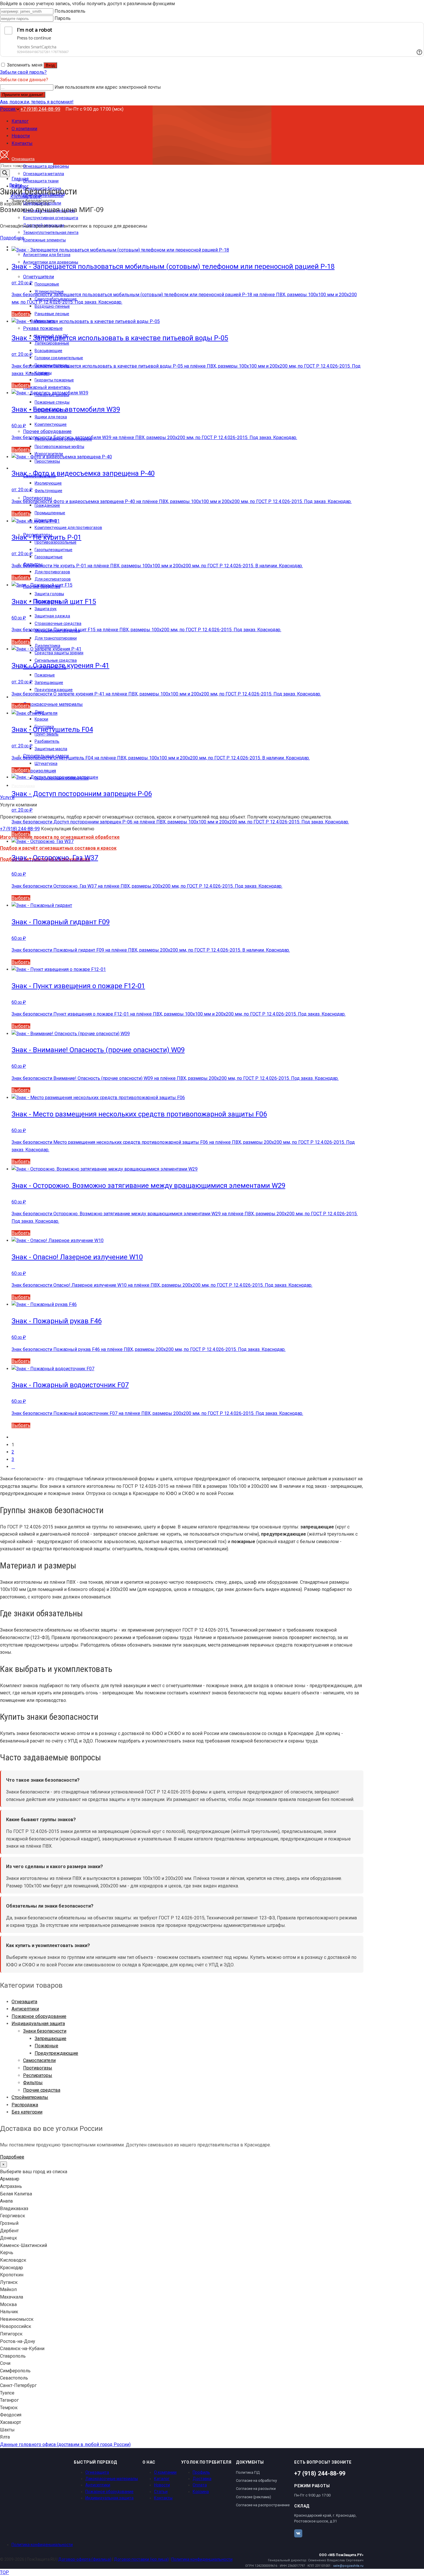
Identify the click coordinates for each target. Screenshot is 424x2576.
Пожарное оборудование (39, 2016)
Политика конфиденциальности (42, 2545)
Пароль (63, 18)
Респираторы (38, 2075)
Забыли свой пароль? (23, 72)
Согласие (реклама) (254, 2497)
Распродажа (25, 2105)
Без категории (27, 2112)
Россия (8, 109)
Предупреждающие (56, 2053)
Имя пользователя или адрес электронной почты (108, 87)
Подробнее (12, 238)
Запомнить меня (25, 65)
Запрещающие (50, 2039)
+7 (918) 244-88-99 (40, 109)
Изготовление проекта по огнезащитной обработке (60, 837)
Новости (162, 2485)
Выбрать (21, 314)
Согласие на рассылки (256, 2489)
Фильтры (33, 2083)
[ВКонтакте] (298, 2533)
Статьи (161, 2492)
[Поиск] (5, 173)
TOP (4, 2572)
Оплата (200, 2485)
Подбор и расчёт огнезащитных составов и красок (58, 848)
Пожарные (46, 2046)
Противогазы (38, 2068)
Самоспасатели (39, 2060)
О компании (165, 2472)
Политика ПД (248, 2472)
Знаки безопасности (45, 2031)
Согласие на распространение (263, 2505)
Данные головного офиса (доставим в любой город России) (65, 2444)
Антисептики (25, 2009)
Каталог (162, 2479)
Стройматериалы (30, 2097)
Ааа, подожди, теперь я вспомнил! (37, 102)
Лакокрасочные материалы (112, 2479)
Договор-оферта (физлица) (85, 2559)
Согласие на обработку (256, 2480)
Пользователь (70, 11)
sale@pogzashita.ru (348, 2566)
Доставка (202, 2479)
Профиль (201, 2472)
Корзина (201, 2492)
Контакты (163, 2498)
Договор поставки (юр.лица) (141, 2559)
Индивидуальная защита (38, 2024)
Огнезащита (24, 2002)
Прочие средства (42, 2090)
